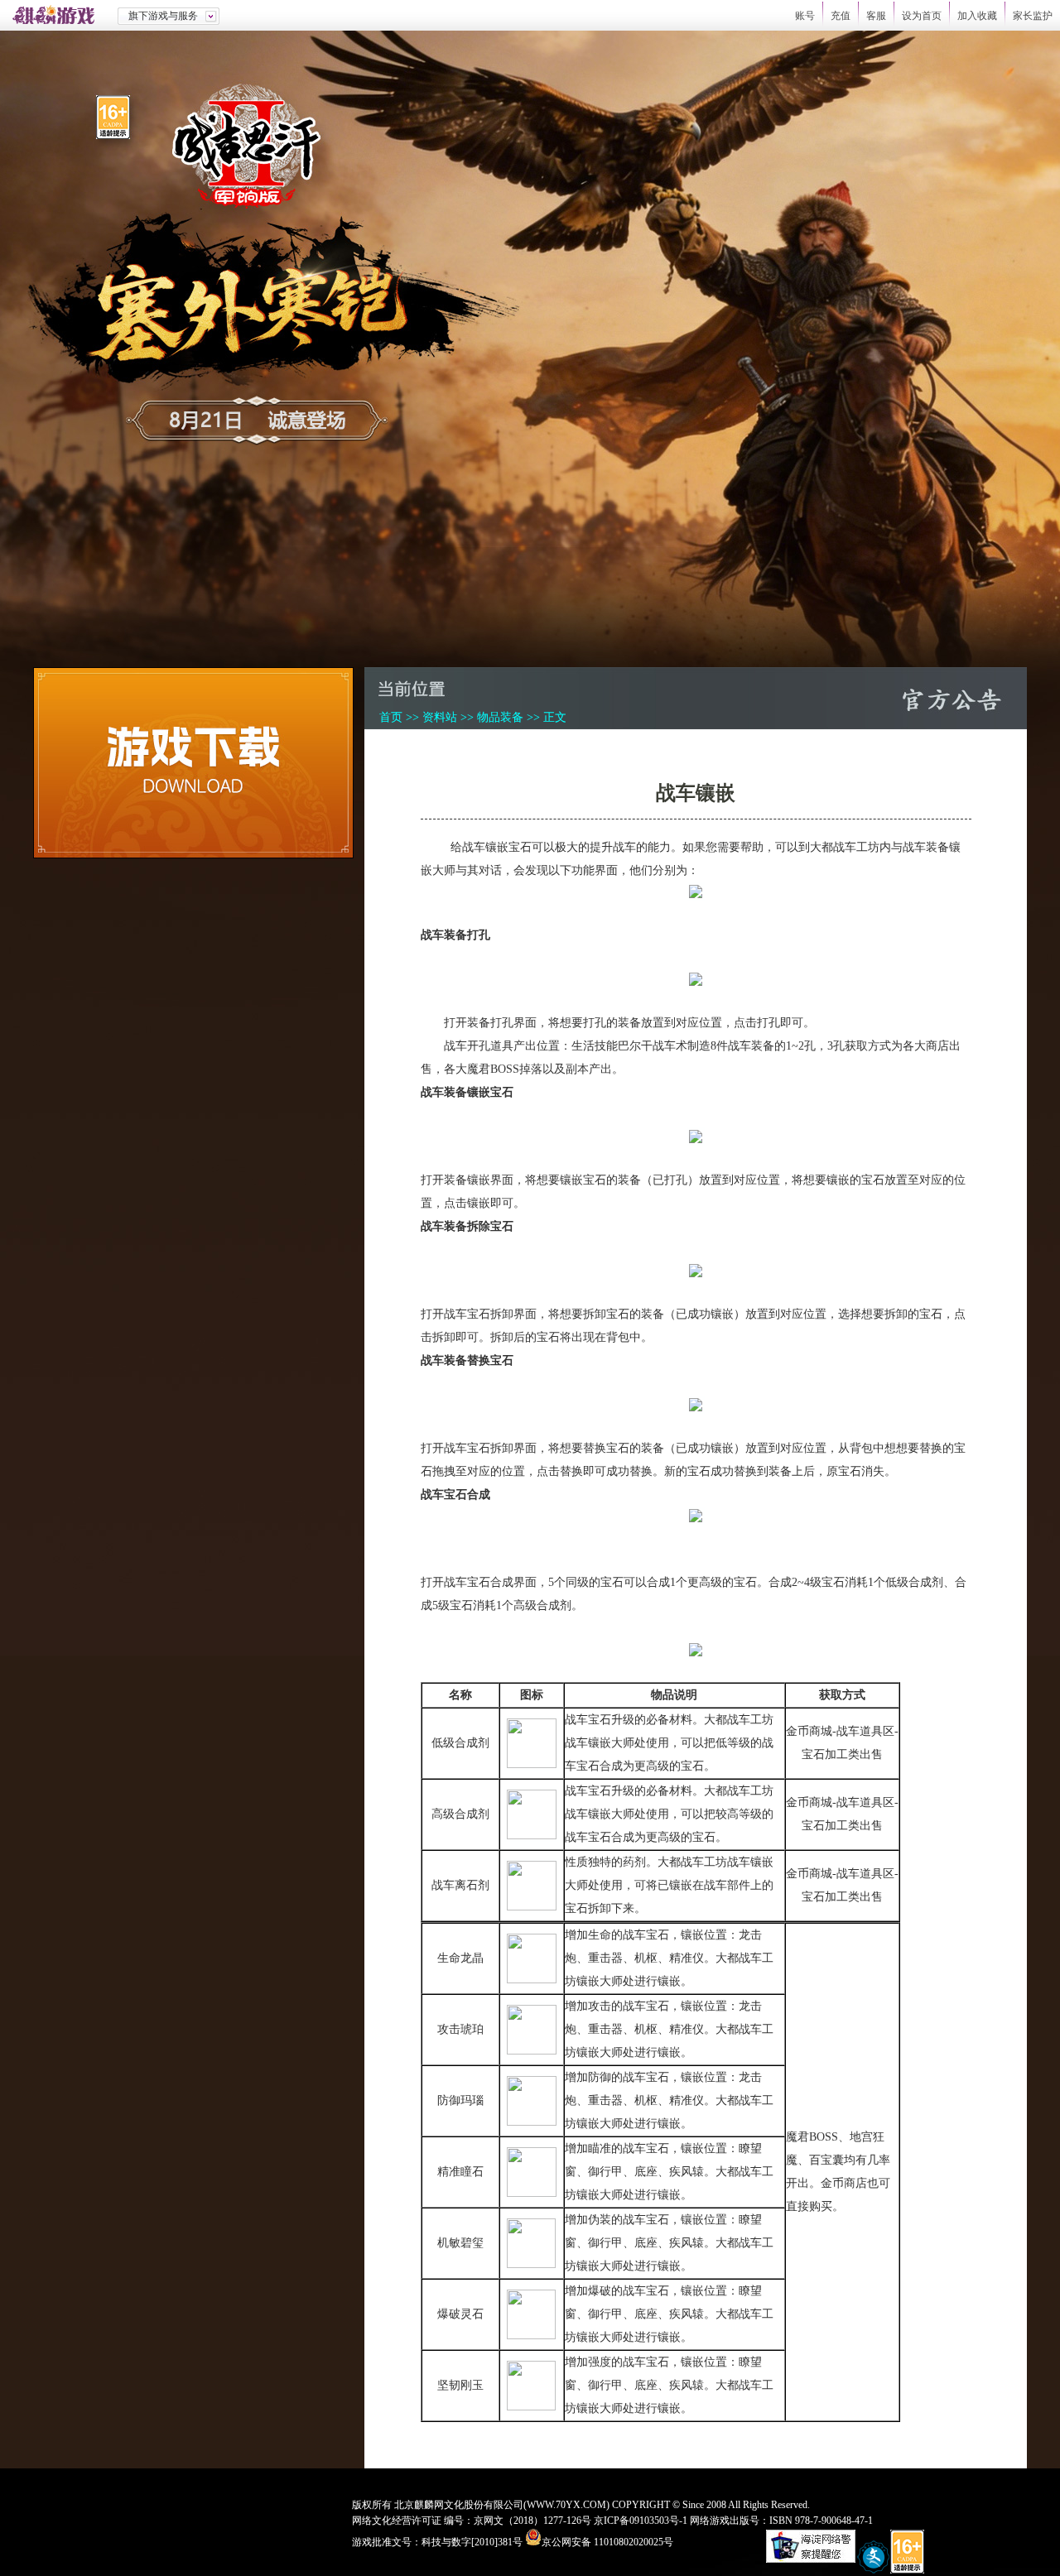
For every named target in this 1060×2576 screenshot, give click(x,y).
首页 (391, 717)
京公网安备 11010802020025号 (607, 2542)
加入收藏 (977, 16)
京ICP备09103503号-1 (641, 2521)
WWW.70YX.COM (566, 2505)
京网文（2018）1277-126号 (532, 2521)
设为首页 (922, 16)
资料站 (440, 717)
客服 (876, 16)
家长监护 (1033, 16)
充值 (841, 16)
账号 (805, 16)
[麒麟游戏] (59, 15)
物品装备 (500, 717)
